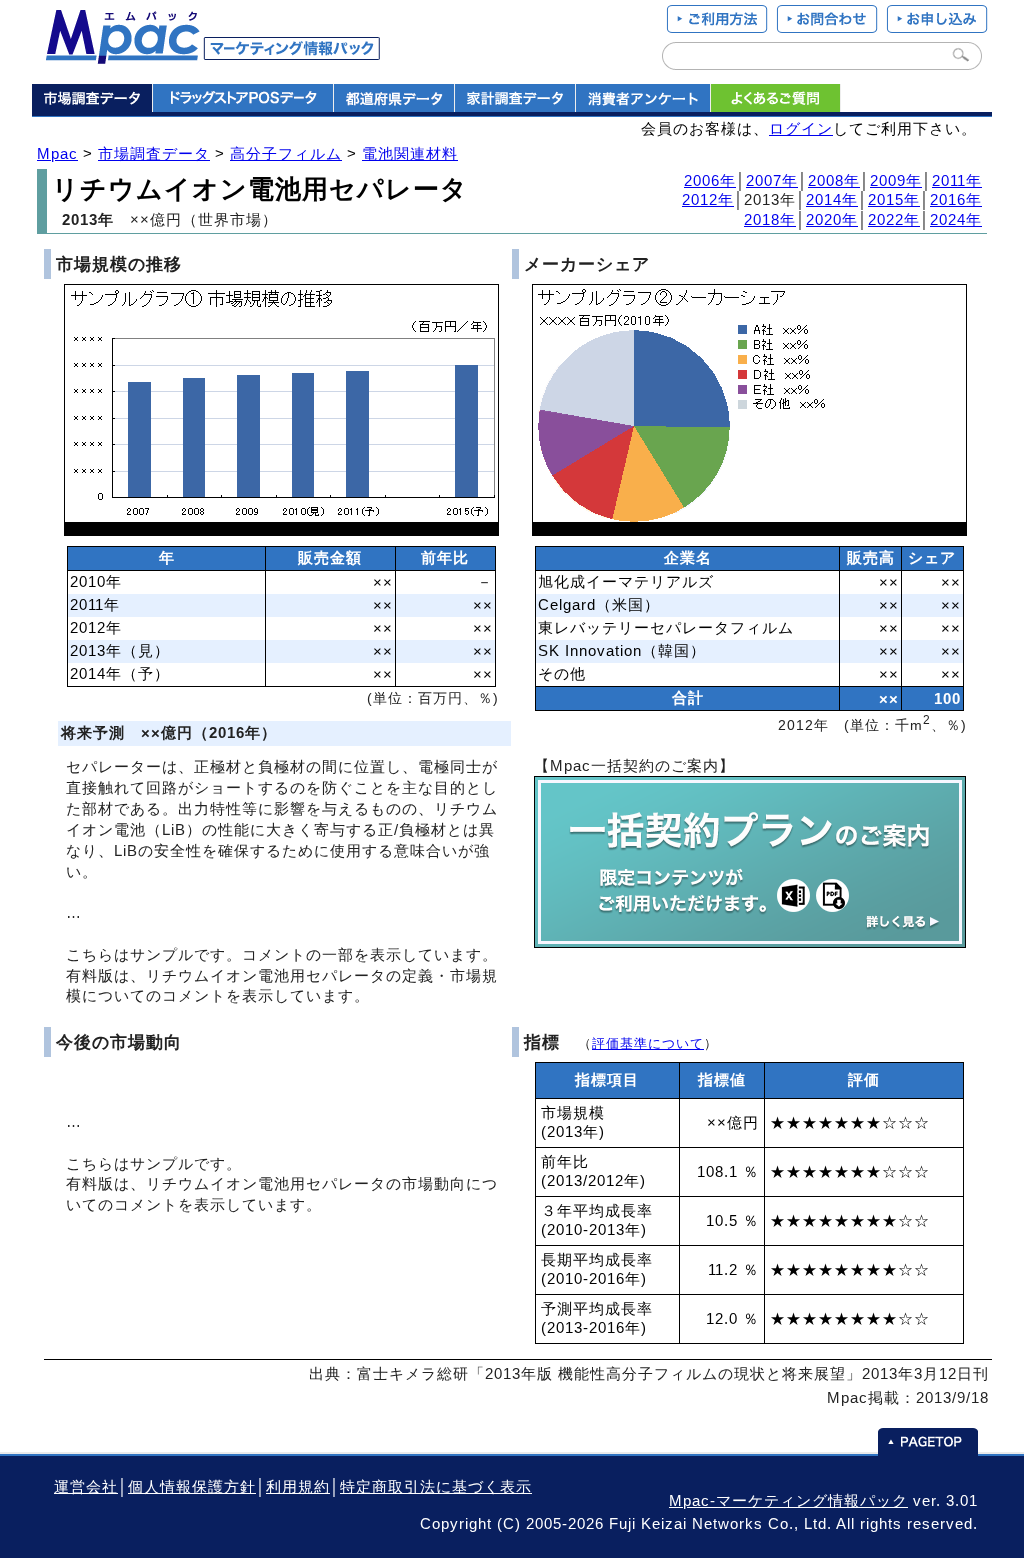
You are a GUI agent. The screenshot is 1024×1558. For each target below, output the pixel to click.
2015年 (894, 200)
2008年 (834, 181)
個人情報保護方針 (192, 1487)
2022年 (894, 220)
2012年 (708, 200)
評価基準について (648, 1043)
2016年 (956, 200)
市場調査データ (154, 154)
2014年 (832, 200)
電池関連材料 (410, 154)
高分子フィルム (286, 154)
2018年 (770, 220)
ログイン (801, 129)
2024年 (956, 220)
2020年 (832, 220)
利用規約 (298, 1487)
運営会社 (86, 1487)
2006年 (710, 181)
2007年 (772, 181)
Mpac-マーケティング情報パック (788, 1501)
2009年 (896, 181)
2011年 (957, 181)
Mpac (57, 154)
